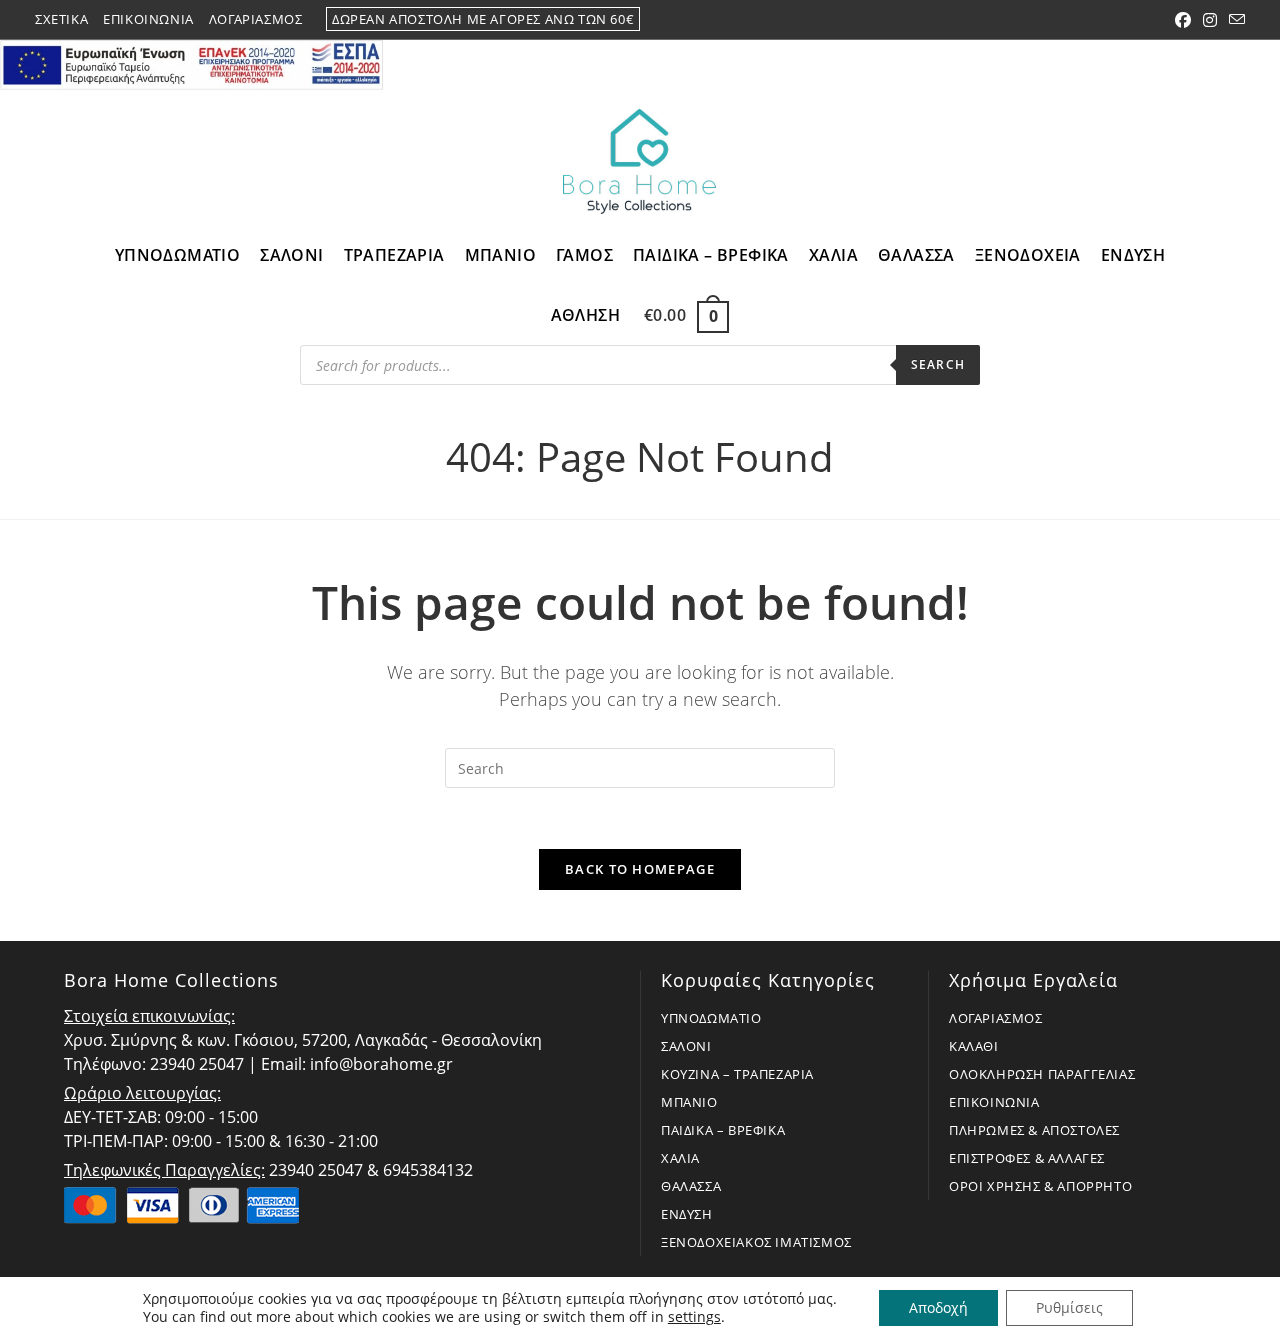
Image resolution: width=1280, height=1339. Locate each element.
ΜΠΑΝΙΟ (689, 1102)
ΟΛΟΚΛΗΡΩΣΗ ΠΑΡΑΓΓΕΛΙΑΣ (1042, 1074)
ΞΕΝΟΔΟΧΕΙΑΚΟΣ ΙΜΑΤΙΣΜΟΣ (756, 1242)
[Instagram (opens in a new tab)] (1210, 20)
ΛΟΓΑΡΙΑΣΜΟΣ (996, 1018)
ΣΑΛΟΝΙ (686, 1046)
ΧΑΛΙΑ (680, 1158)
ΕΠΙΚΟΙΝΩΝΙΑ (994, 1102)
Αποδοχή (938, 1307)
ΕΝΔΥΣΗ (687, 1214)
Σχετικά (61, 19)
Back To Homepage (640, 869)
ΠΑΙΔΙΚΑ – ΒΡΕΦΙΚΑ (723, 1130)
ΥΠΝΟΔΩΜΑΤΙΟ (711, 1018)
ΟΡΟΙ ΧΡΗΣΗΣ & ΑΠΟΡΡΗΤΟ (1040, 1186)
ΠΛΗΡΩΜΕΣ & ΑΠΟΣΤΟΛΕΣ (1034, 1130)
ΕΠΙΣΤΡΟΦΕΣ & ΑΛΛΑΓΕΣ (1027, 1158)
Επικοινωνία (148, 19)
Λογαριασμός (256, 19)
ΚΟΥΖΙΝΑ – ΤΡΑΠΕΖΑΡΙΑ (737, 1074)
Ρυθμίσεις (1069, 1307)
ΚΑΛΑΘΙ (974, 1046)
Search (938, 364)
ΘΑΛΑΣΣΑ (691, 1186)
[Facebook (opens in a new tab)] (1183, 20)
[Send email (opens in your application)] (1234, 20)
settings (694, 1317)
